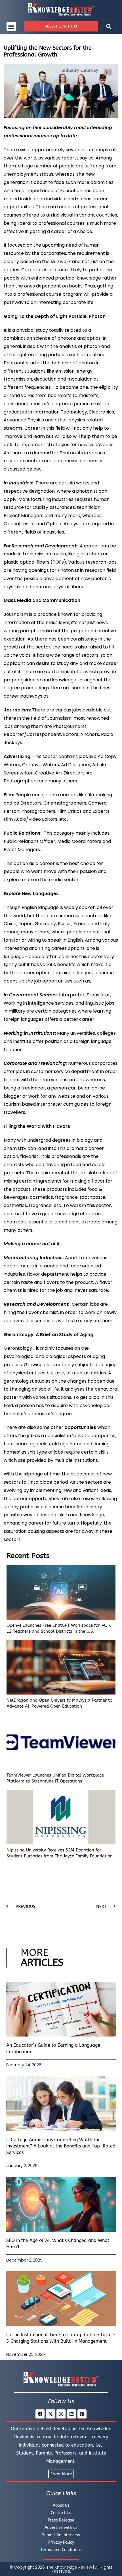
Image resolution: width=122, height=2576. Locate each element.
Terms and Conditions (61, 2550)
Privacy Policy (61, 2542)
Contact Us (61, 2513)
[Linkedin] (71, 2414)
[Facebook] (40, 2414)
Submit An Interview (61, 2535)
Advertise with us (61, 2528)
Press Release (61, 2520)
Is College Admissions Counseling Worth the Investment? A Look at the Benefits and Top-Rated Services (61, 2146)
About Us (61, 2505)
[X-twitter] (51, 2414)
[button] (11, 27)
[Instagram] (61, 2414)
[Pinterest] (82, 2414)
